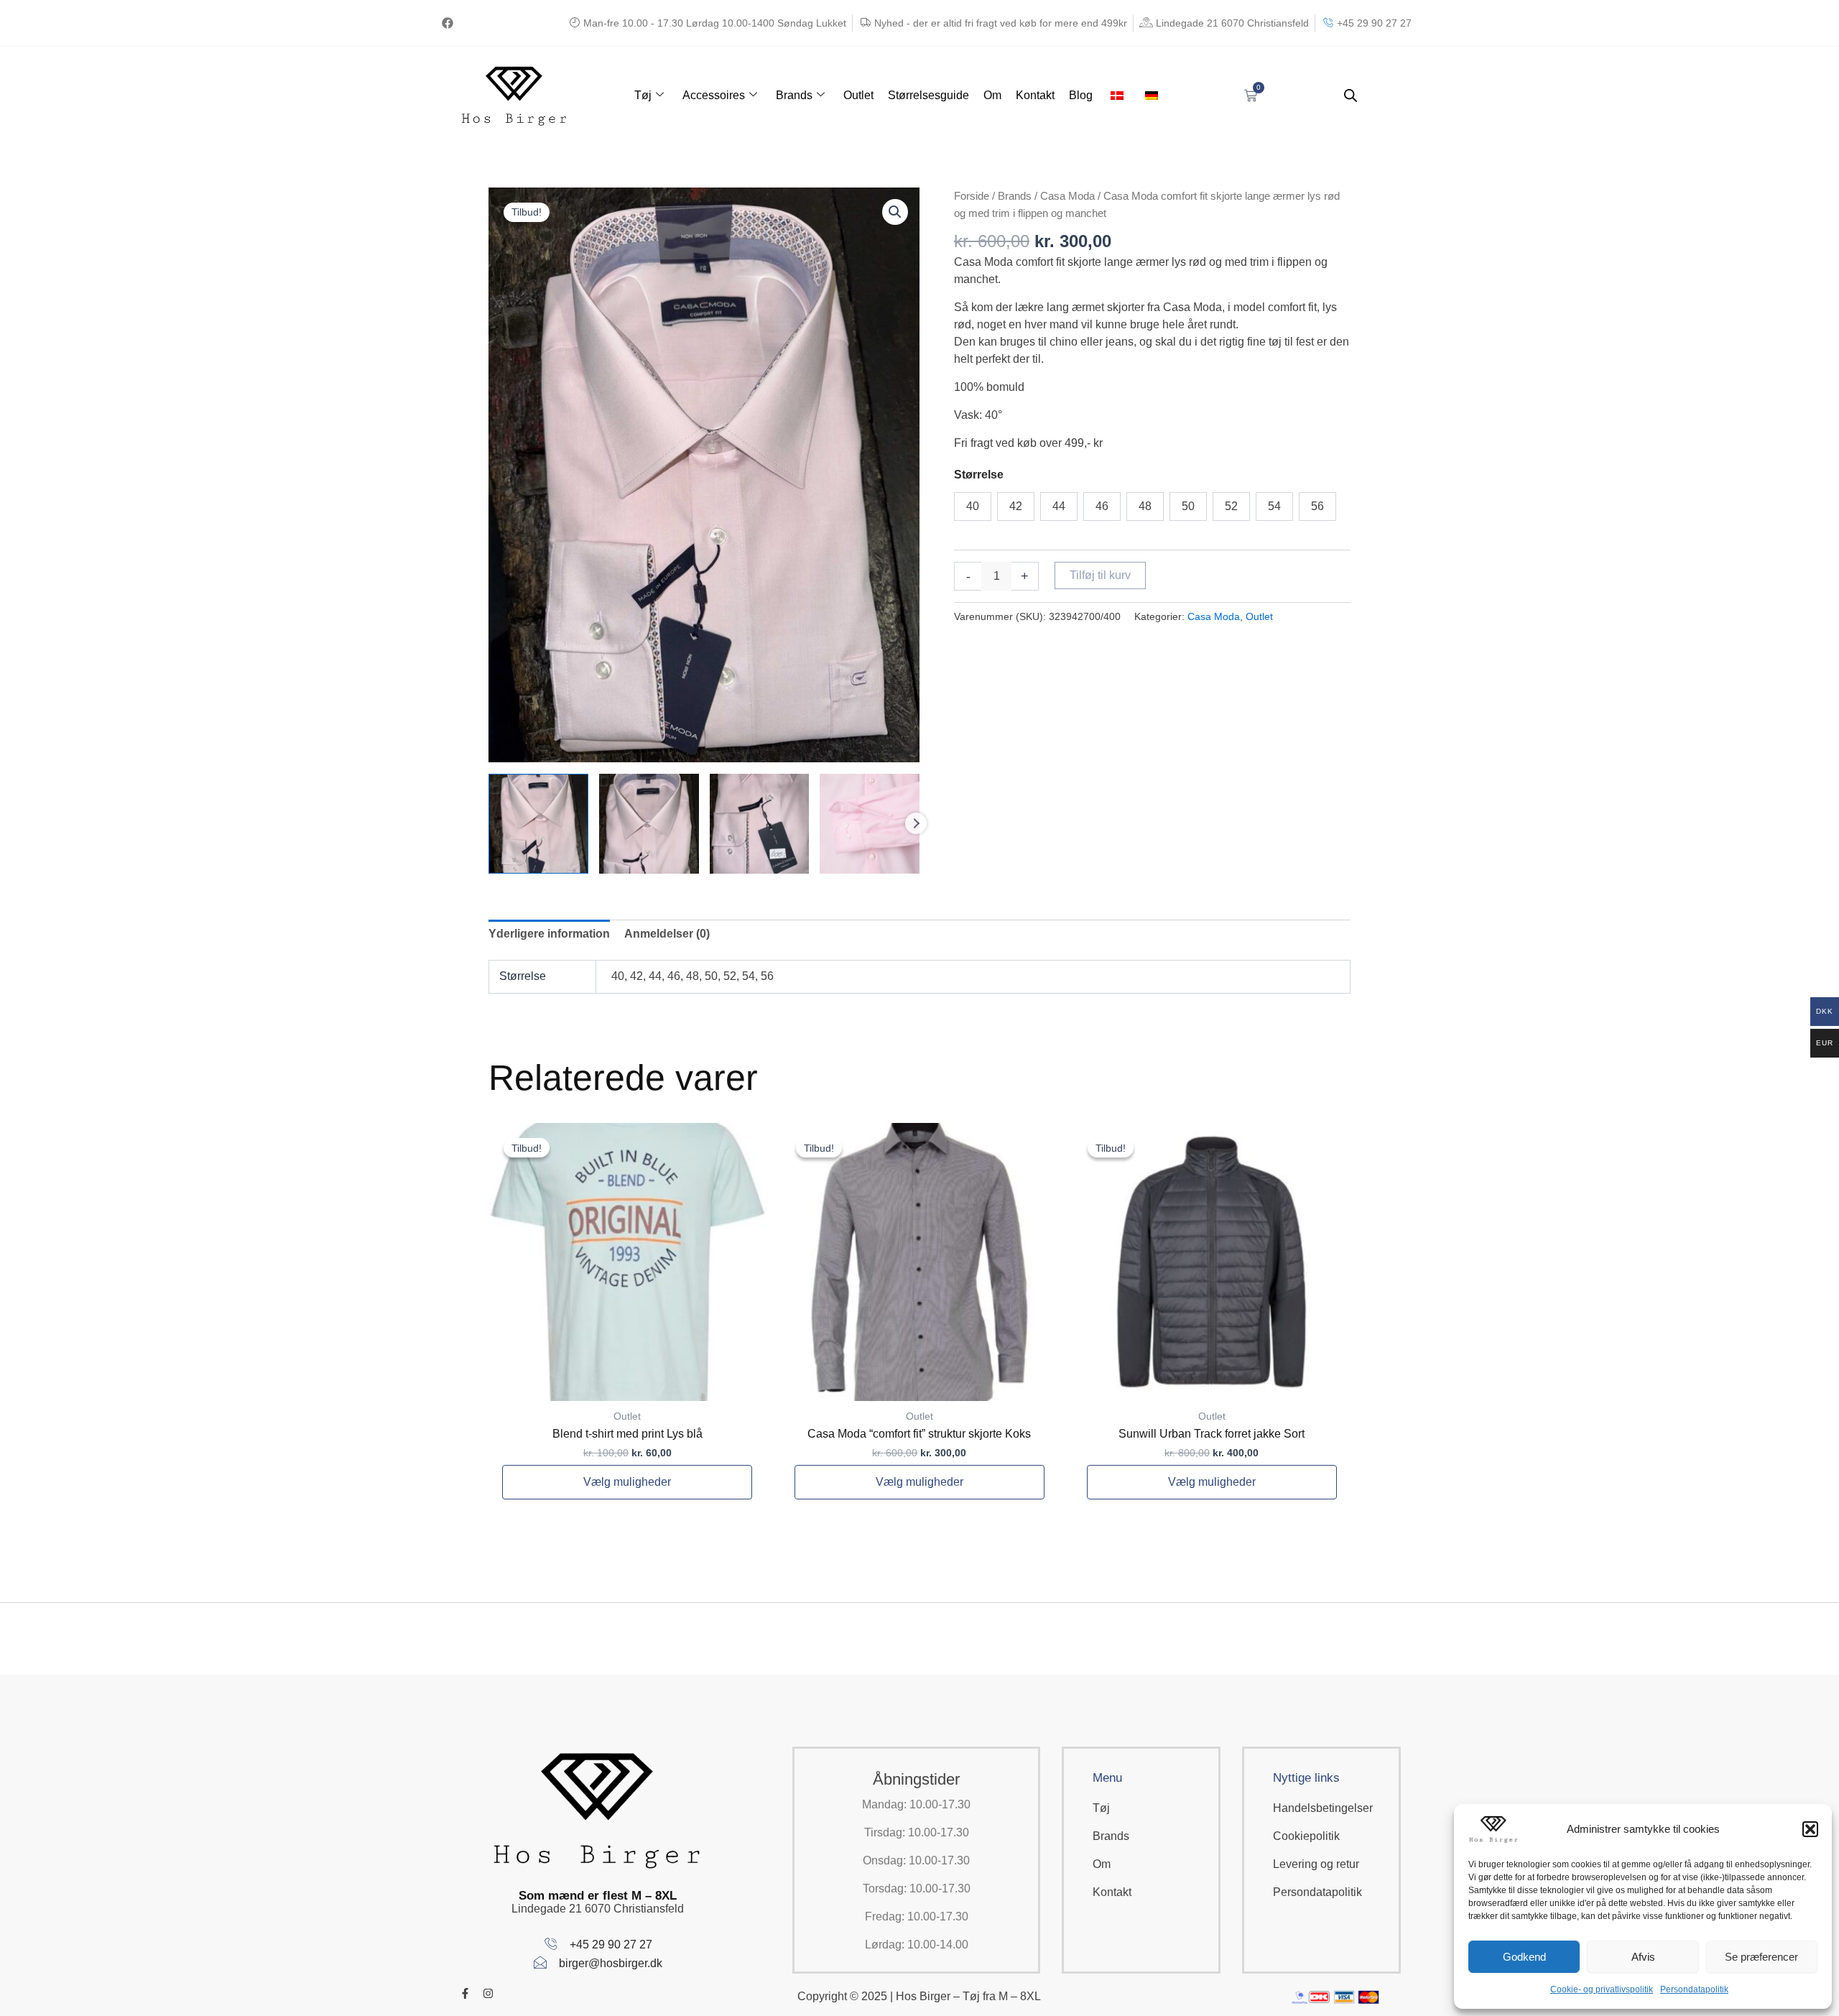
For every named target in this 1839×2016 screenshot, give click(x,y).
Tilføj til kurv (1100, 575)
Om (992, 95)
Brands (794, 95)
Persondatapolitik (1694, 1989)
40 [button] (973, 506)
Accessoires (714, 95)
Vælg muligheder (627, 1482)
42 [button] (1016, 506)
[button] (1810, 1829)
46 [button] (1102, 506)
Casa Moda (1067, 196)
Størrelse (979, 475)
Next (916, 823)
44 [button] (1059, 506)
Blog (1081, 95)
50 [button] (1188, 506)
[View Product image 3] (760, 824)
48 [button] (1145, 506)
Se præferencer (1761, 1957)
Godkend (1524, 1957)
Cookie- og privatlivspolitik (1602, 1989)
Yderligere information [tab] (549, 934)
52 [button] (1231, 506)
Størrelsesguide (928, 95)
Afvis (1643, 1957)
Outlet (858, 95)
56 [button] (1317, 506)
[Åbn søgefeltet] (1351, 96)
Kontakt (1035, 95)
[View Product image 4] (870, 824)
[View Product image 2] (649, 824)
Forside (972, 196)
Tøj (643, 95)
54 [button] (1274, 506)
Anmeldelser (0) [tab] (667, 934)
